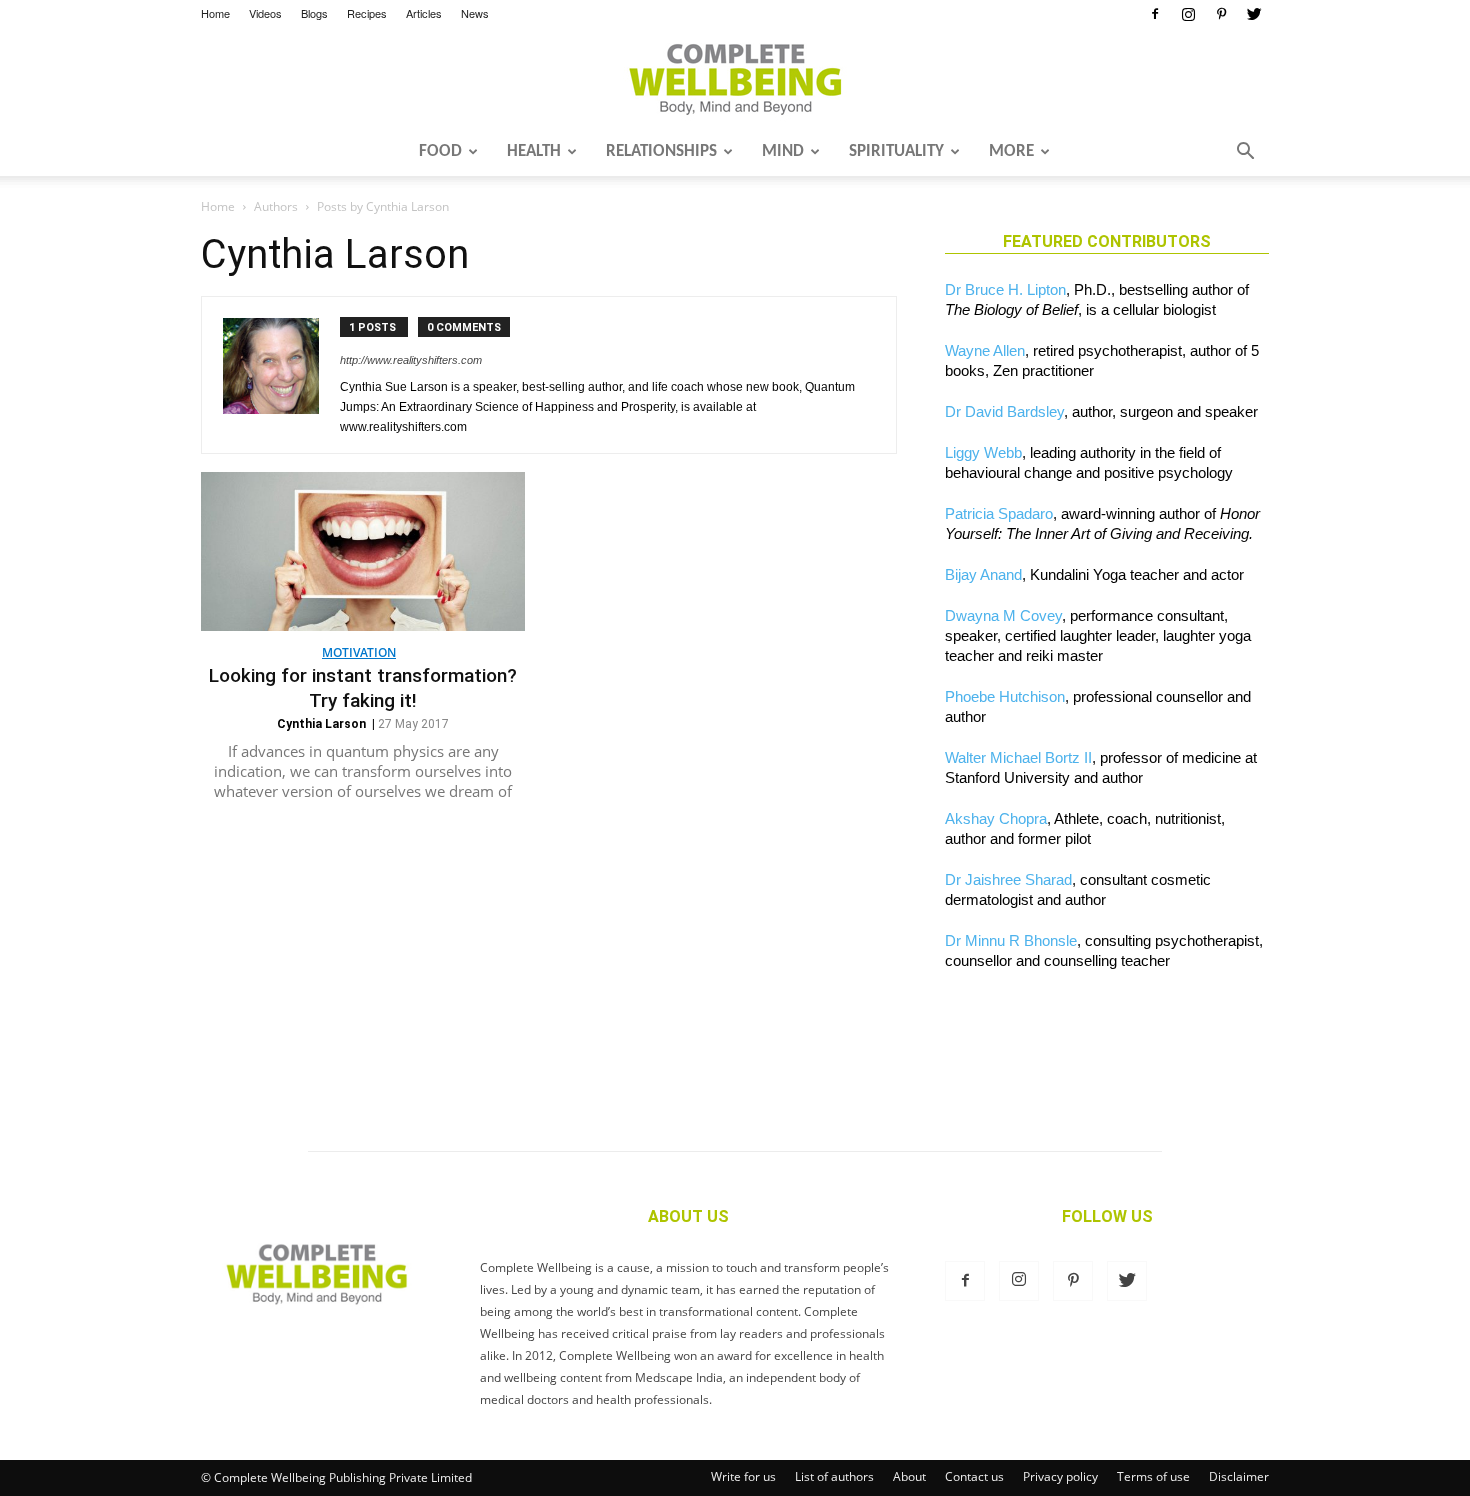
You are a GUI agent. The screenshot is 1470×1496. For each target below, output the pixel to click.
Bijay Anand (983, 574)
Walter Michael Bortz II (1018, 757)
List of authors (834, 1476)
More (1011, 151)
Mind (783, 151)
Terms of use (1153, 1476)
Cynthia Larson (321, 724)
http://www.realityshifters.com (411, 360)
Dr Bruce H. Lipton (1005, 289)
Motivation (359, 652)
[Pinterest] (1221, 14)
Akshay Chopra (996, 818)
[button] (1245, 153)
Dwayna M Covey (1003, 615)
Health (534, 151)
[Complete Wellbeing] (735, 79)
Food (440, 151)
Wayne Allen (985, 350)
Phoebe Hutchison (1005, 696)
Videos (265, 13)
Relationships (661, 151)
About (909, 1476)
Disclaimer (1239, 1476)
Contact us (974, 1476)
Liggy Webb (983, 452)
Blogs (314, 13)
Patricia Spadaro (999, 513)
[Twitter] (1254, 14)
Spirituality (896, 151)
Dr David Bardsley (1004, 411)
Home (215, 13)
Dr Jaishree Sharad (1008, 879)
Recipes (367, 13)
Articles (424, 13)
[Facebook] (1155, 14)
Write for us (743, 1476)
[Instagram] (1188, 14)
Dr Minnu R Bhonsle (1011, 940)
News (475, 13)
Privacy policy (1060, 1476)
